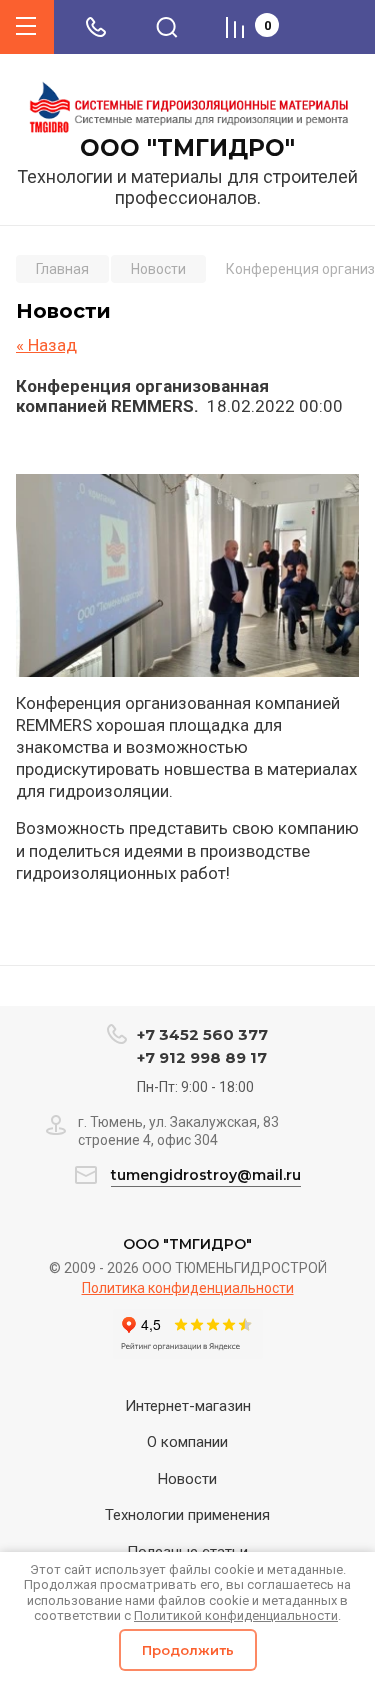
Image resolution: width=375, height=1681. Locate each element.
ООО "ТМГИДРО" (187, 148)
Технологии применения (187, 1515)
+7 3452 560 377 (202, 1034)
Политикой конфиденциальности (236, 1615)
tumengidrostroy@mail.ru (206, 1175)
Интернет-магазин (188, 1406)
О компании (187, 1442)
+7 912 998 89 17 (202, 1057)
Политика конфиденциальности (188, 1288)
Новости (187, 1479)
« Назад (46, 345)
